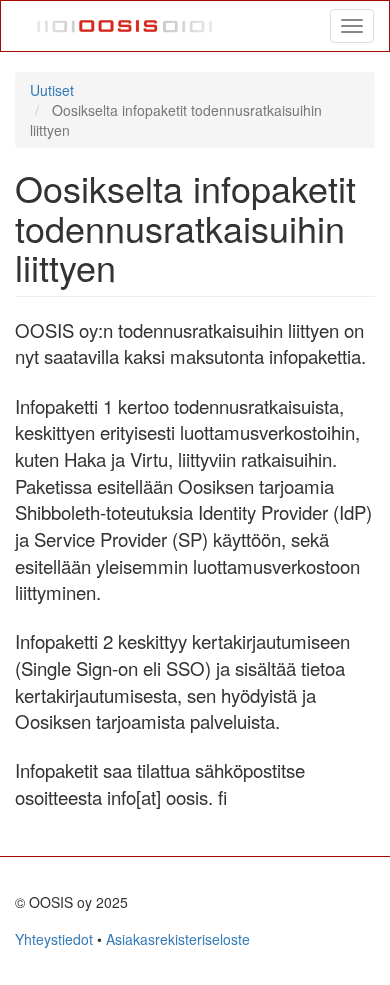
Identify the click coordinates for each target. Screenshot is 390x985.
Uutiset (52, 90)
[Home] (125, 26)
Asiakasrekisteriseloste (178, 939)
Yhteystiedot (54, 939)
